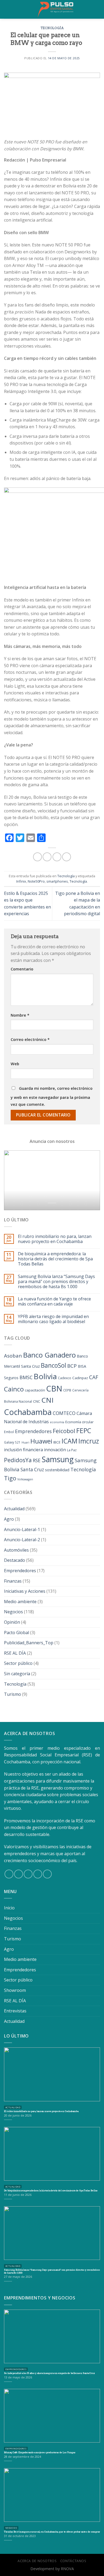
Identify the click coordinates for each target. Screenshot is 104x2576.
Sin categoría (17, 1674)
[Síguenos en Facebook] (9, 1874)
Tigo (10, 1478)
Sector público (18, 1663)
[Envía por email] (67, 857)
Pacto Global (17, 1633)
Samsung (58, 1459)
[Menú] (8, 9)
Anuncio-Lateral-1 (22, 1529)
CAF (94, 1377)
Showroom (15, 1990)
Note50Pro (36, 881)
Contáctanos (73, 2561)
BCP (72, 1366)
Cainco (14, 1389)
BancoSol (53, 1365)
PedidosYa (18, 1460)
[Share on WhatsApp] (37, 857)
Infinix (21, 881)
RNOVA (67, 2569)
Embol (9, 1432)
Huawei (41, 1441)
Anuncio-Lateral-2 (22, 1540)
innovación (55, 1450)
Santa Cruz (32, 1470)
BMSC (26, 1377)
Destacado (15, 1560)
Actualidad (14, 1509)
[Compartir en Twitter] (57, 857)
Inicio (9, 1908)
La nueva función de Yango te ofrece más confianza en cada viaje (54, 1301)
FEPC (84, 1431)
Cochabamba (28, 1412)
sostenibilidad (57, 1470)
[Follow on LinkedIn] (47, 1874)
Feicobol (64, 1431)
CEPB (67, 1390)
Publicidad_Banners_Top (29, 1643)
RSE (37, 1460)
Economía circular (79, 1422)
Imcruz (89, 1441)
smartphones (57, 881)
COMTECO (64, 1413)
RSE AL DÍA (15, 1653)
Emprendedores (33, 1431)
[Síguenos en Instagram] (19, 1874)
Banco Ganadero (49, 1355)
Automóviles (16, 1550)
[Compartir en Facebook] (47, 857)
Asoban (13, 1356)
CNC (37, 1401)
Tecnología (52, 28)
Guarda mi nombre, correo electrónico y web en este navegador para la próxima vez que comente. (52, 1096)
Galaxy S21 (12, 1442)
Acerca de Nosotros (37, 2561)
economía (57, 1422)
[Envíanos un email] (38, 1874)
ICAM (69, 1441)
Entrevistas (15, 2011)
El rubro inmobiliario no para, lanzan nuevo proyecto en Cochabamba (55, 1239)
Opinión (12, 1622)
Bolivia (45, 1376)
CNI (47, 1400)
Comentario (22, 969)
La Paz (72, 1450)
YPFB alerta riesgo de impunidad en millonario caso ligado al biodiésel (53, 1319)
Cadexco (65, 1378)
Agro (9, 1519)
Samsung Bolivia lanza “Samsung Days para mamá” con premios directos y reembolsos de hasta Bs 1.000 (56, 1282)
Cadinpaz (80, 1378)
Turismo (13, 1694)
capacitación (35, 1390)
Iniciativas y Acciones (25, 1591)
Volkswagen (25, 1479)
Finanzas (13, 1581)
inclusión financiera (23, 1450)
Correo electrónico (30, 1039)
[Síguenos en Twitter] (28, 1874)
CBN (54, 1389)
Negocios (13, 1612)
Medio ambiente (20, 1602)
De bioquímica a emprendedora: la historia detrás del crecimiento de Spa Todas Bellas (55, 1259)
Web (15, 1064)
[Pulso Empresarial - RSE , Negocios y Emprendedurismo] (56, 9)
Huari (25, 1442)
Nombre (20, 1015)
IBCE (57, 1442)
